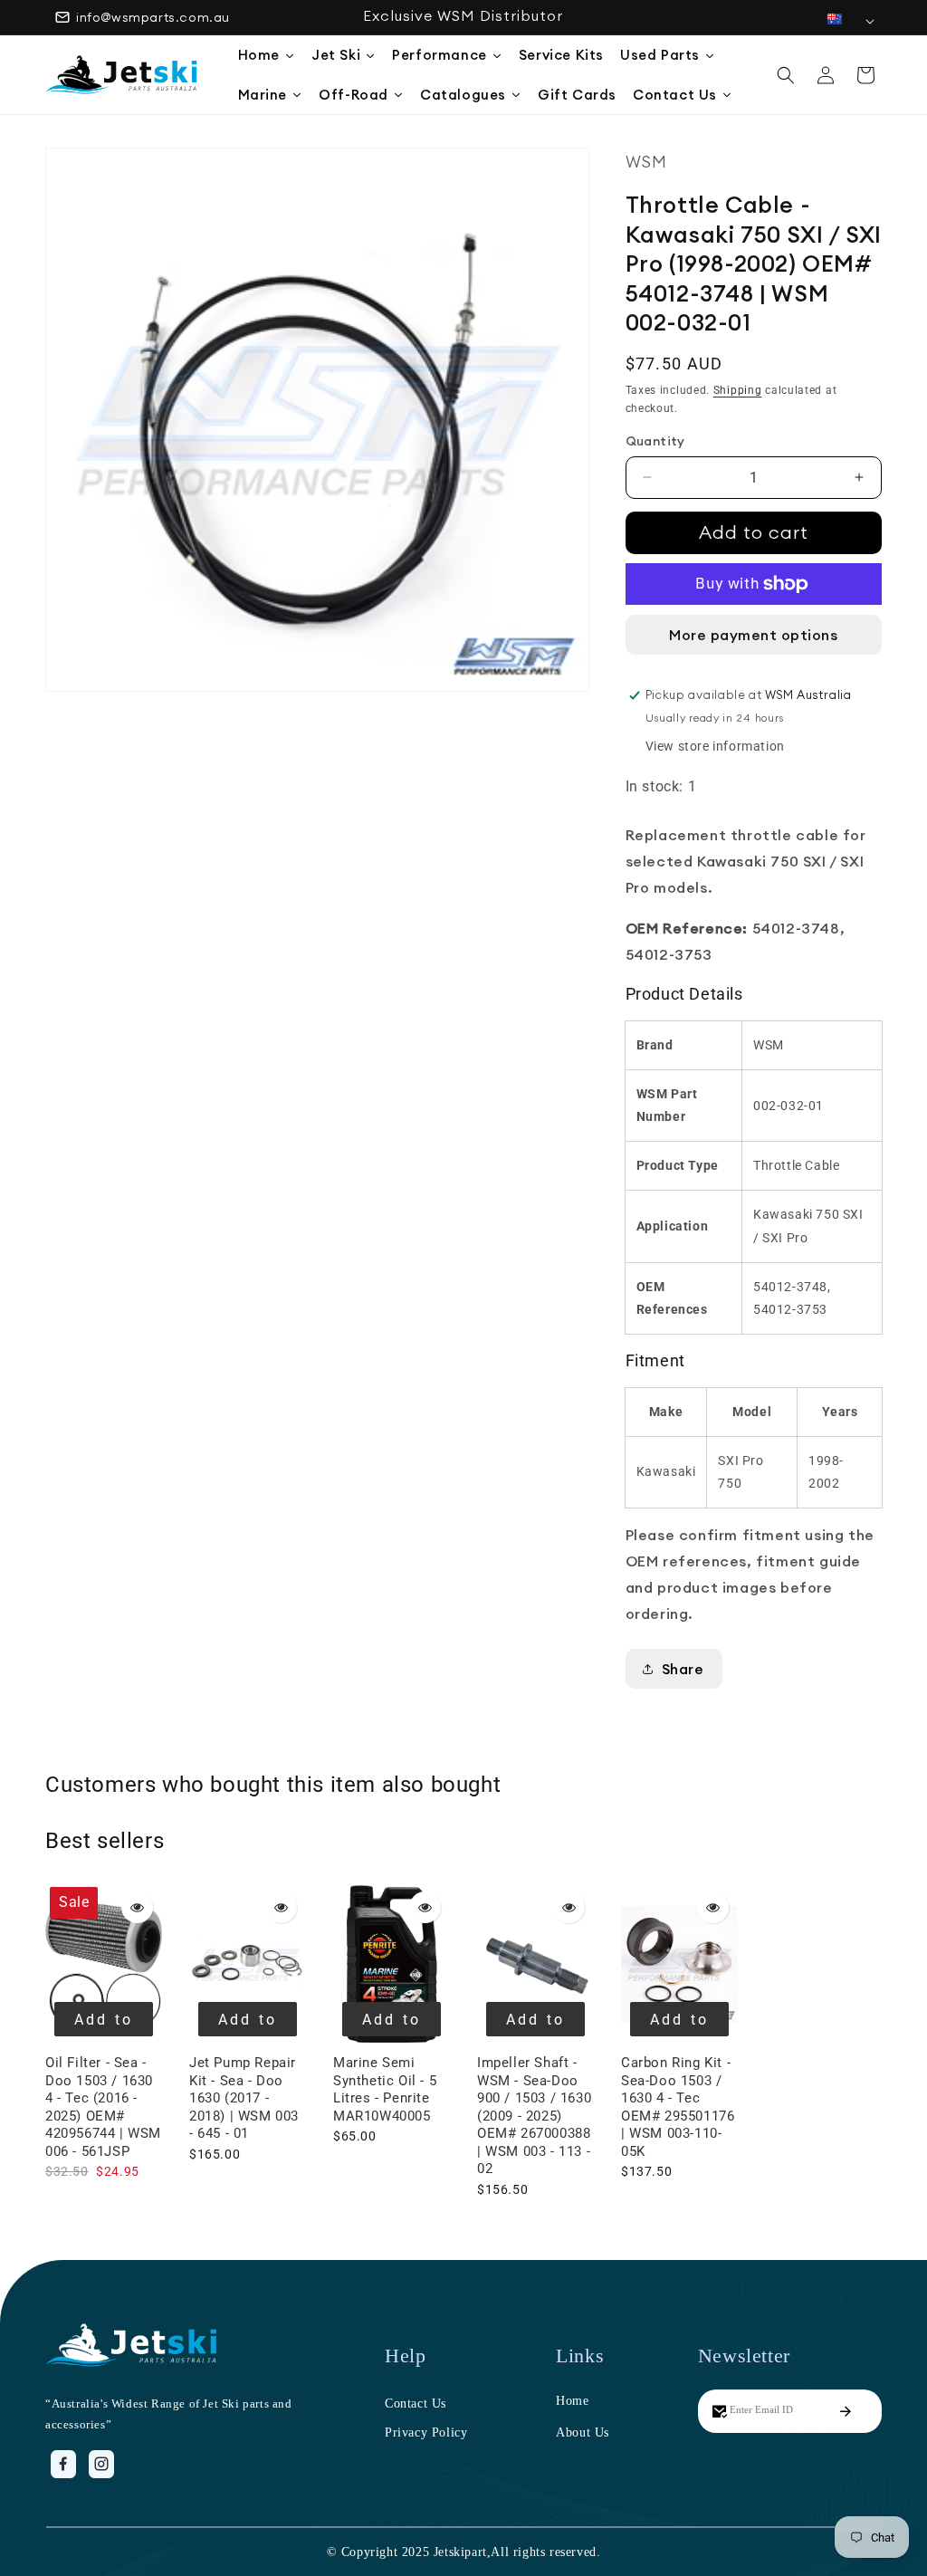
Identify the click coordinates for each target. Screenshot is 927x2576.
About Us (583, 2432)
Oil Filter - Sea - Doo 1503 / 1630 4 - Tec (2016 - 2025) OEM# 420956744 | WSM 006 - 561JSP (103, 2107)
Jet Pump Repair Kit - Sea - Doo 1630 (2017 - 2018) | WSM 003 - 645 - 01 (244, 2098)
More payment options (753, 635)
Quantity (655, 441)
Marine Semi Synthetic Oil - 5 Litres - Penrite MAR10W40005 (385, 2089)
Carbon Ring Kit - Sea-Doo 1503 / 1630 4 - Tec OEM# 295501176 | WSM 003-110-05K (678, 2107)
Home (572, 2401)
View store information (715, 746)
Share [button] (683, 1669)
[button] (786, 75)
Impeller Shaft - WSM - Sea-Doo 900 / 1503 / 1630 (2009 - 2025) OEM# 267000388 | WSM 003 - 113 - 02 (534, 2116)
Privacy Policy (426, 2432)
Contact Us (416, 2404)
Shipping (738, 390)
